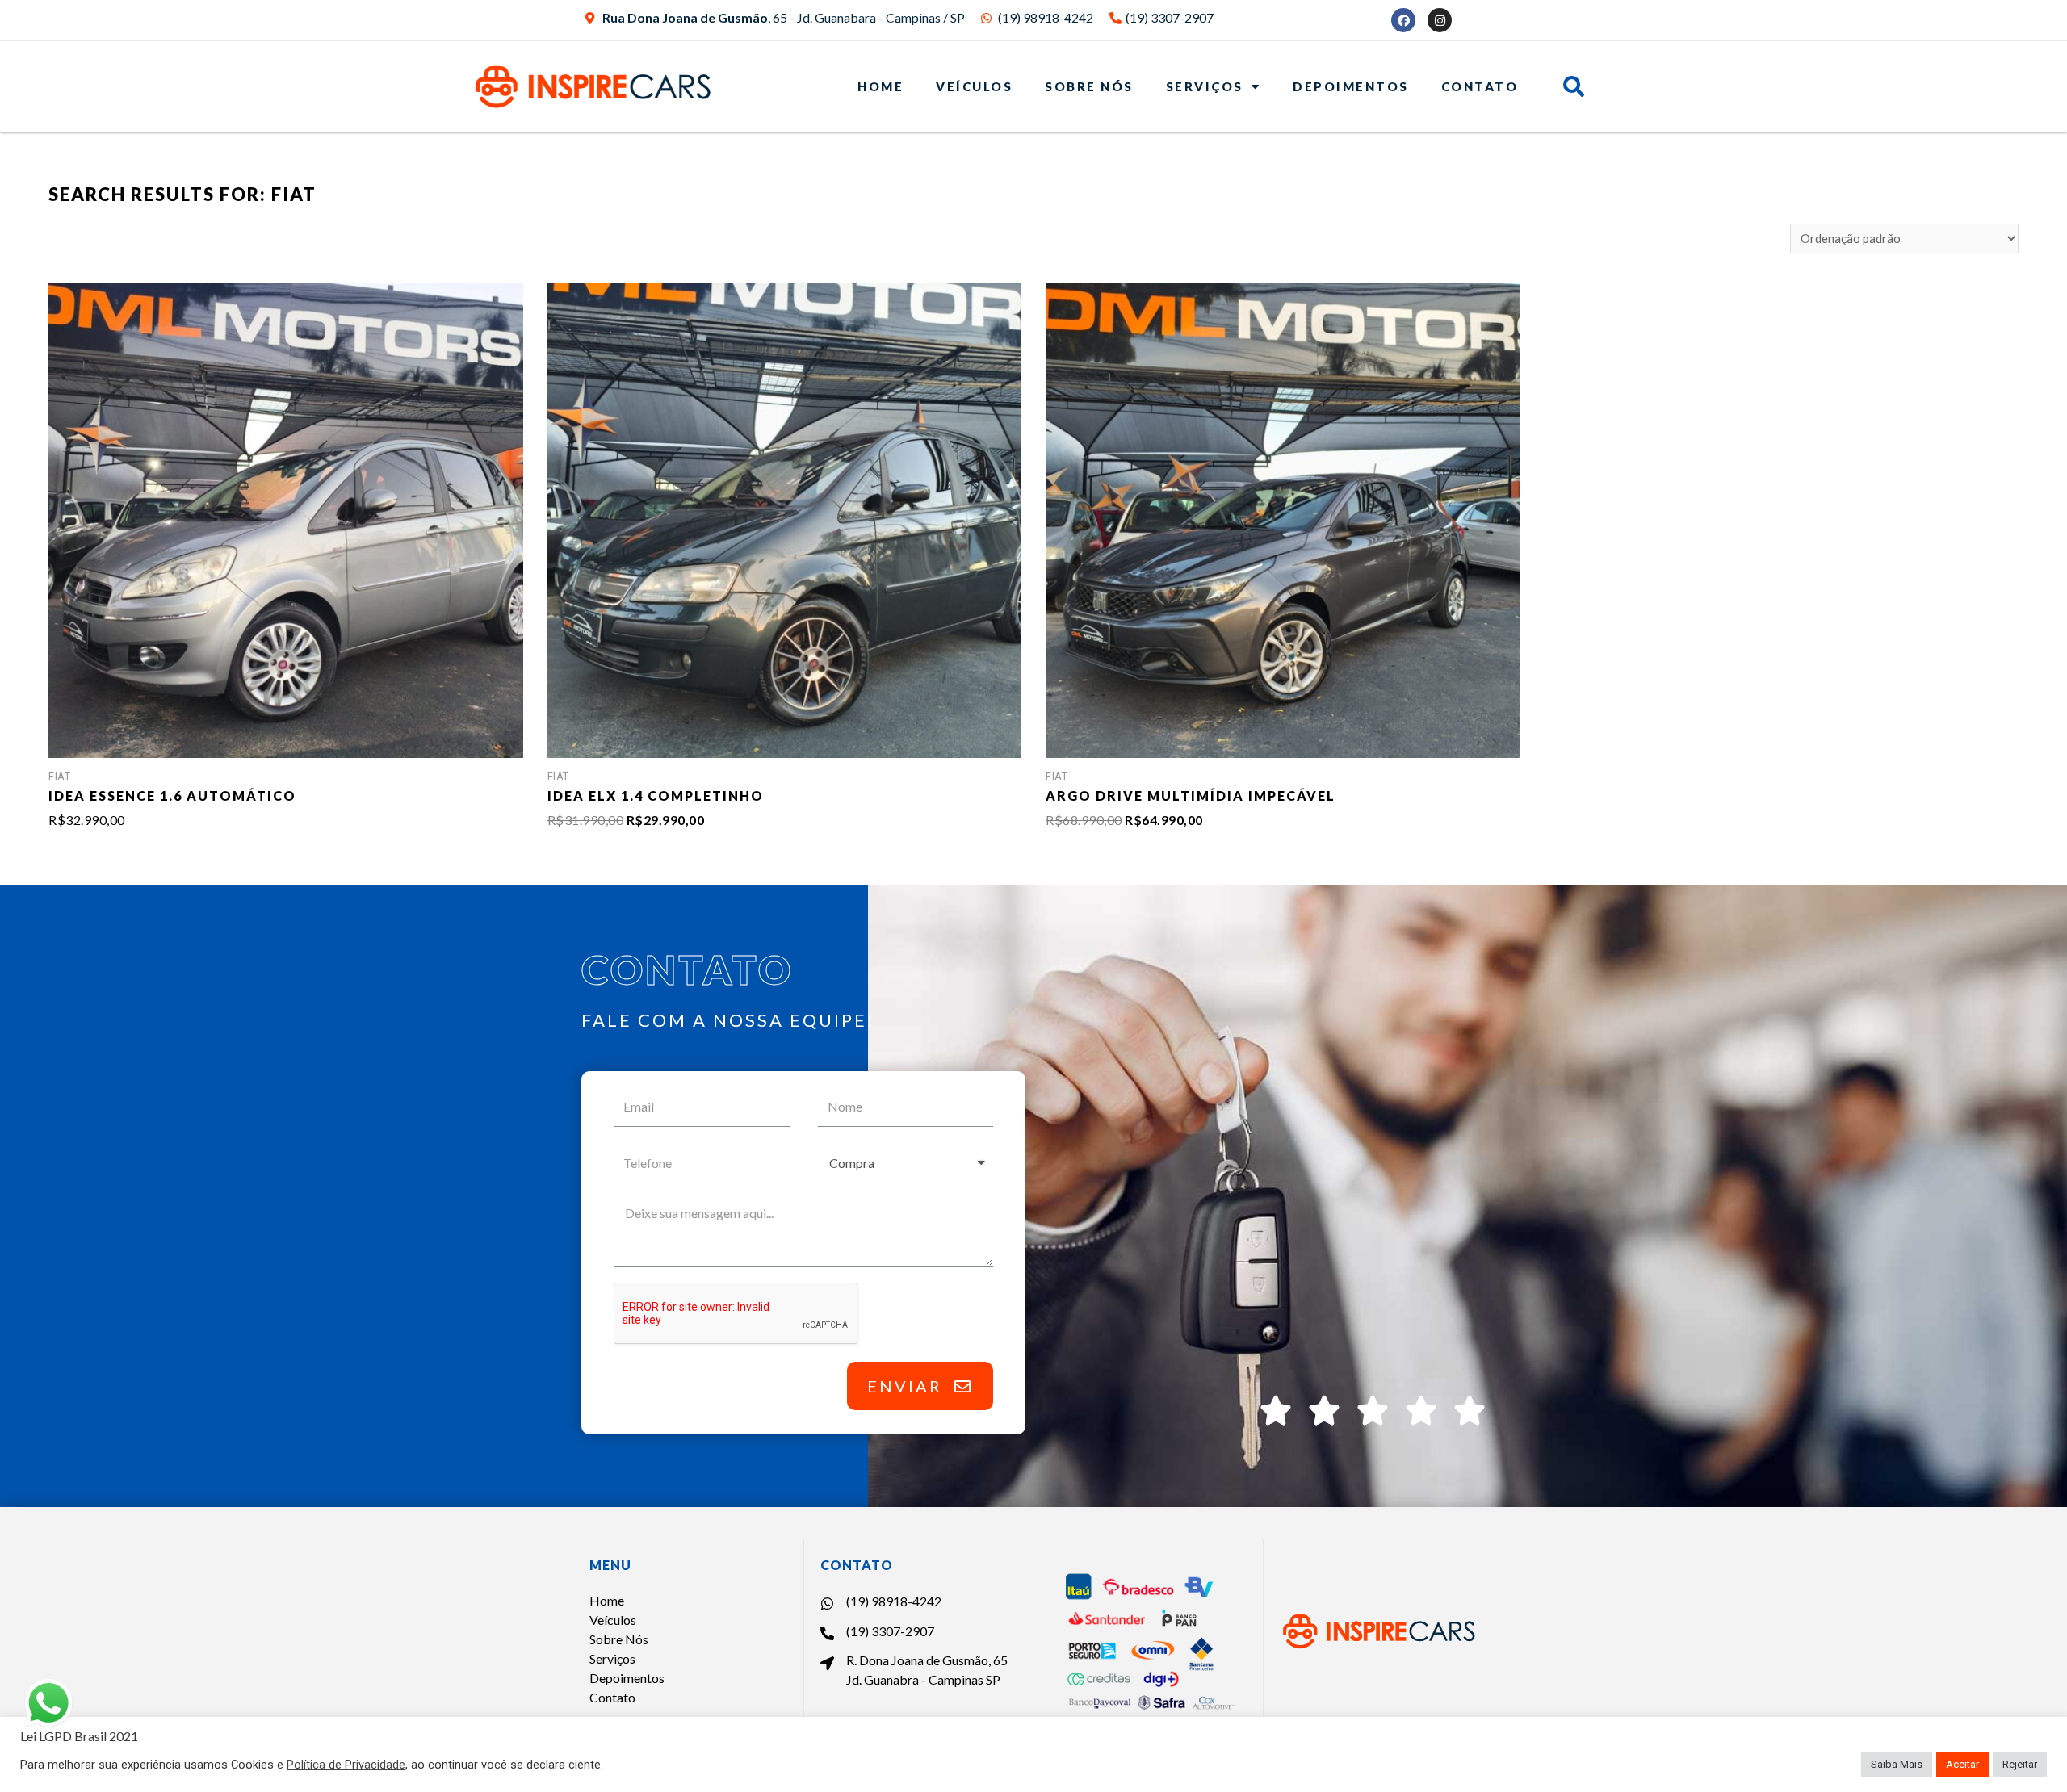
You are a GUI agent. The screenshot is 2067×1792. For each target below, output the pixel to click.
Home (880, 86)
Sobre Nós (1089, 86)
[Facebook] (1403, 20)
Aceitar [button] (1962, 1764)
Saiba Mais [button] (1897, 1764)
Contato (1480, 86)
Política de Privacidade (346, 1765)
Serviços (1205, 86)
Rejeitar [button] (2020, 1764)
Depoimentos (1351, 86)
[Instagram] (1440, 20)
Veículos (974, 86)
